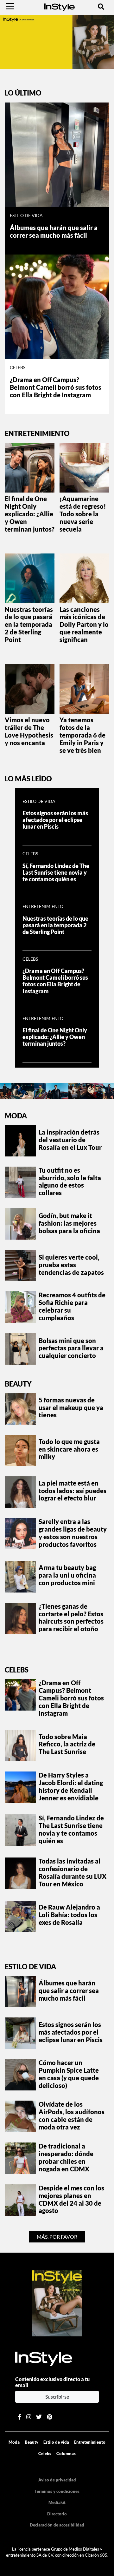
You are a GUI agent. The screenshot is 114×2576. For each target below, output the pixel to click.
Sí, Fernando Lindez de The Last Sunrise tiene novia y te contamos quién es (56, 873)
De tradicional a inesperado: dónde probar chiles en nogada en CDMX (66, 2157)
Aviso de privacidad (57, 2480)
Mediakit (57, 2502)
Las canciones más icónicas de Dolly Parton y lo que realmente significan (84, 625)
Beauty (18, 1384)
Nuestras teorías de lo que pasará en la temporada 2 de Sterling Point (29, 625)
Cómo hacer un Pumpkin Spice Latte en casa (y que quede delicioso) (69, 2074)
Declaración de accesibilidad (57, 2525)
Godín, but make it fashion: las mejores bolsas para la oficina (69, 1223)
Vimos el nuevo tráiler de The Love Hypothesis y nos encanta (29, 731)
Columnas (66, 2453)
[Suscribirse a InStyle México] (57, 2303)
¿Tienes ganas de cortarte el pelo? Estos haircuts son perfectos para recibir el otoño (71, 1618)
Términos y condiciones (57, 2491)
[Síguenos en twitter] (39, 2417)
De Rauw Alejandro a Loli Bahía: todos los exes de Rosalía (69, 1915)
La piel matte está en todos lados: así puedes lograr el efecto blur (73, 1491)
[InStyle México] (60, 6)
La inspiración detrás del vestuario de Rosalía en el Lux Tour (70, 1140)
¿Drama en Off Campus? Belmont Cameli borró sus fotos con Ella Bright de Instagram (56, 387)
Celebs (18, 368)
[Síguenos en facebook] (19, 2417)
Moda (16, 1116)
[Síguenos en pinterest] (50, 2417)
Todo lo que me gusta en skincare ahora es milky (69, 1449)
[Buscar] (101, 6)
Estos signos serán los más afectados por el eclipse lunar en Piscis (55, 820)
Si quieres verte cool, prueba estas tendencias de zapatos (71, 1265)
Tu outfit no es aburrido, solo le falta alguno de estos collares (70, 1182)
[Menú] (10, 6)
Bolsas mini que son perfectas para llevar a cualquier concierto (71, 1348)
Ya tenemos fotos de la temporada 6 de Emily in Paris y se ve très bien (82, 735)
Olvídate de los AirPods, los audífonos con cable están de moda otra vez (72, 2116)
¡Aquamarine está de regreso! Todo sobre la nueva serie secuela (83, 514)
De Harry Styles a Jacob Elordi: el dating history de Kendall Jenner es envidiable (71, 1786)
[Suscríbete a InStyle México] (57, 41)
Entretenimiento (43, 906)
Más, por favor (57, 2237)
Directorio (57, 2514)
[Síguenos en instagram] (29, 2417)
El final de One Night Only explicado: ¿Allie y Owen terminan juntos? (30, 514)
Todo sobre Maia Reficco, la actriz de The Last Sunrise (67, 1744)
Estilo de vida (26, 215)
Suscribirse (57, 2397)
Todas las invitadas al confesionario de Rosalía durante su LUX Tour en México (73, 1872)
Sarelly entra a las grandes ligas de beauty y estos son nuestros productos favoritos (73, 1533)
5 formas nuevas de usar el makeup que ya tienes (71, 1407)
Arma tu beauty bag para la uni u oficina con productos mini (67, 1575)
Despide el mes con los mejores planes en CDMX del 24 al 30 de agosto (71, 2199)
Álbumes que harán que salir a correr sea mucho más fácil (54, 231)
